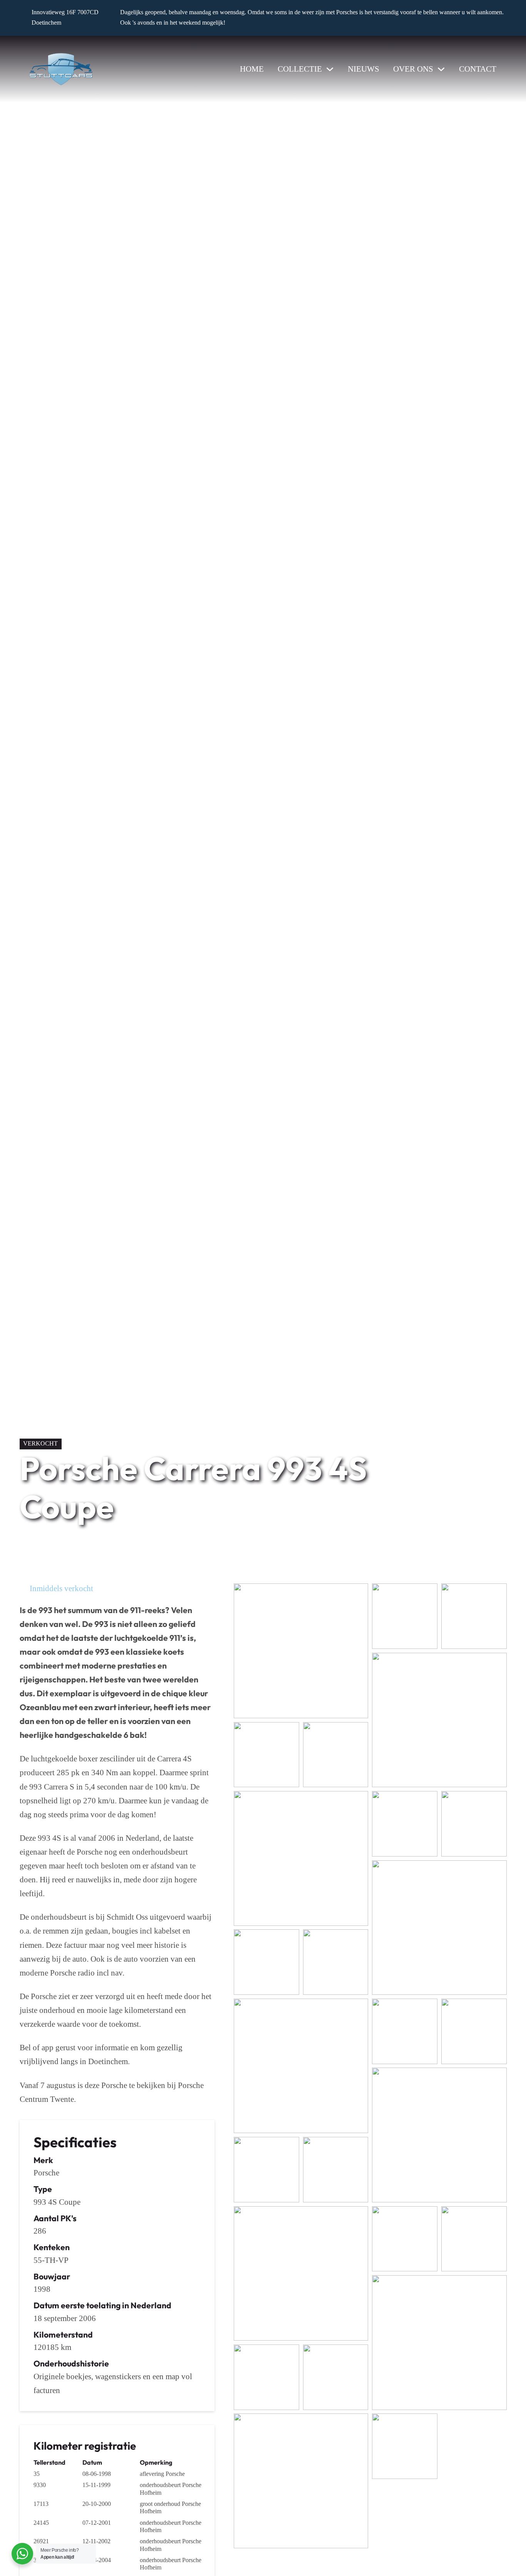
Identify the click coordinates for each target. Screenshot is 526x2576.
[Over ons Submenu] (441, 69)
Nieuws (364, 69)
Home (252, 69)
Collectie (300, 69)
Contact (478, 69)
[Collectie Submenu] (330, 69)
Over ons (413, 69)
